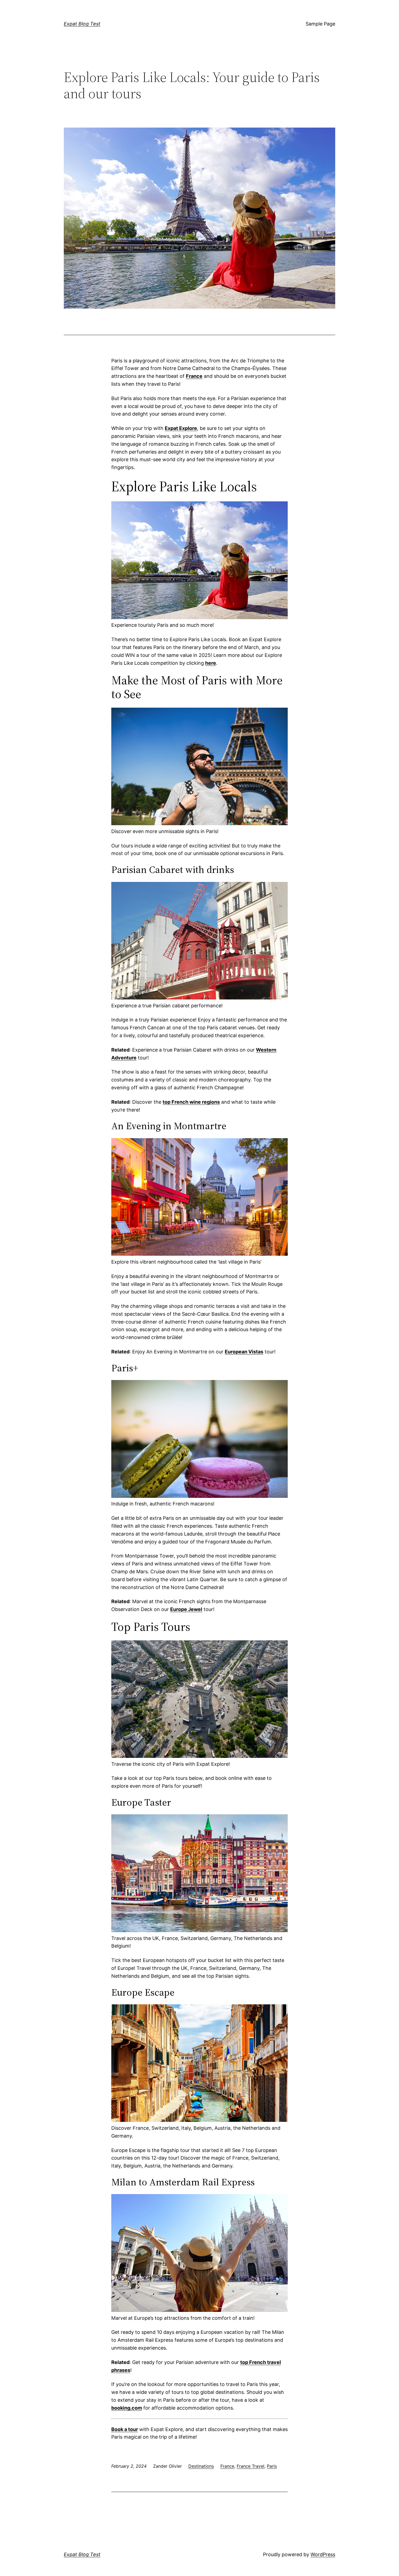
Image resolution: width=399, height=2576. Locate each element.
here (211, 663)
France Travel (251, 2466)
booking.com (127, 2408)
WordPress (323, 2554)
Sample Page (320, 24)
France (227, 2466)
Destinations (201, 2466)
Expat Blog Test (82, 24)
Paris (272, 2466)
